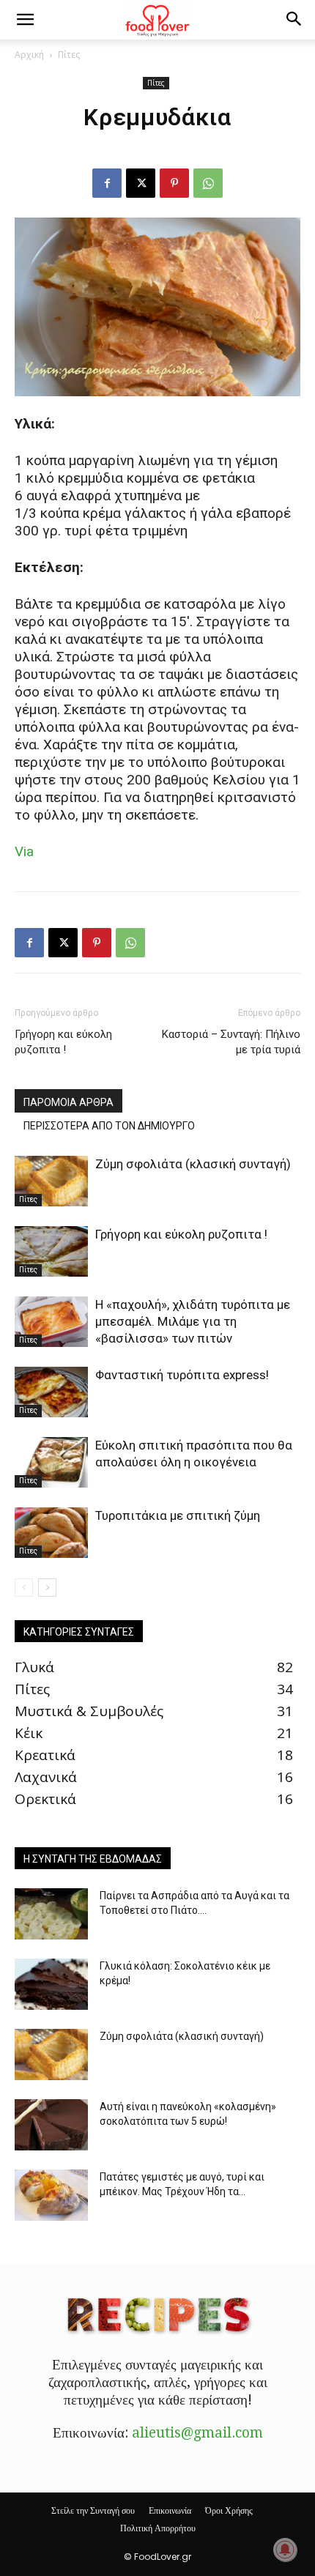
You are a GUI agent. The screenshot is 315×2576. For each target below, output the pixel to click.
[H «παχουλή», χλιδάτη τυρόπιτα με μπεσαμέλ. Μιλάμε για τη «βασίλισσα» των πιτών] (51, 1322)
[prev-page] (24, 1588)
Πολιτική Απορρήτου (158, 2528)
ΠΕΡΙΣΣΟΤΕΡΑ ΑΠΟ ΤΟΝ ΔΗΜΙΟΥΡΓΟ (109, 1126)
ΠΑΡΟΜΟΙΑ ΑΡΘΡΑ (68, 1102)
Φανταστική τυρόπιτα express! (182, 1375)
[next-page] (47, 1588)
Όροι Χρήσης (229, 2510)
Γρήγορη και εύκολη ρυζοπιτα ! (63, 1042)
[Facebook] (107, 183)
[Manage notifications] (285, 2550)
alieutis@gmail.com (197, 2433)
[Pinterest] (174, 183)
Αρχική (29, 55)
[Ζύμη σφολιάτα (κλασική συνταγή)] (51, 1181)
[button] (25, 20)
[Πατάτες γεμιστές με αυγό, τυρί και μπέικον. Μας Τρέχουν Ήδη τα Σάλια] (51, 2195)
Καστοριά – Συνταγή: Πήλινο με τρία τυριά (231, 1042)
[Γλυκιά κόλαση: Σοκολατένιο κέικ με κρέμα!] (51, 1984)
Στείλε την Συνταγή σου (93, 2510)
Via (24, 851)
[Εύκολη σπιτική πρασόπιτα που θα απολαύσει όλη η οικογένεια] (51, 1462)
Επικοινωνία (170, 2510)
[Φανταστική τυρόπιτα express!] (51, 1392)
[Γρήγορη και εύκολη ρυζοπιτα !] (51, 1251)
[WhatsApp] (208, 183)
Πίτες (69, 55)
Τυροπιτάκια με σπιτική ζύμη (178, 1515)
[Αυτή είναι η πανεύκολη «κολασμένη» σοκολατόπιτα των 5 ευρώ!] (51, 2125)
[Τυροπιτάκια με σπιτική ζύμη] (51, 1533)
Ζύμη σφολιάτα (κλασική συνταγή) (193, 1164)
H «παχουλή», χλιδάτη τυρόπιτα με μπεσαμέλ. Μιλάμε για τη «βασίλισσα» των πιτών (193, 1321)
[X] (141, 183)
